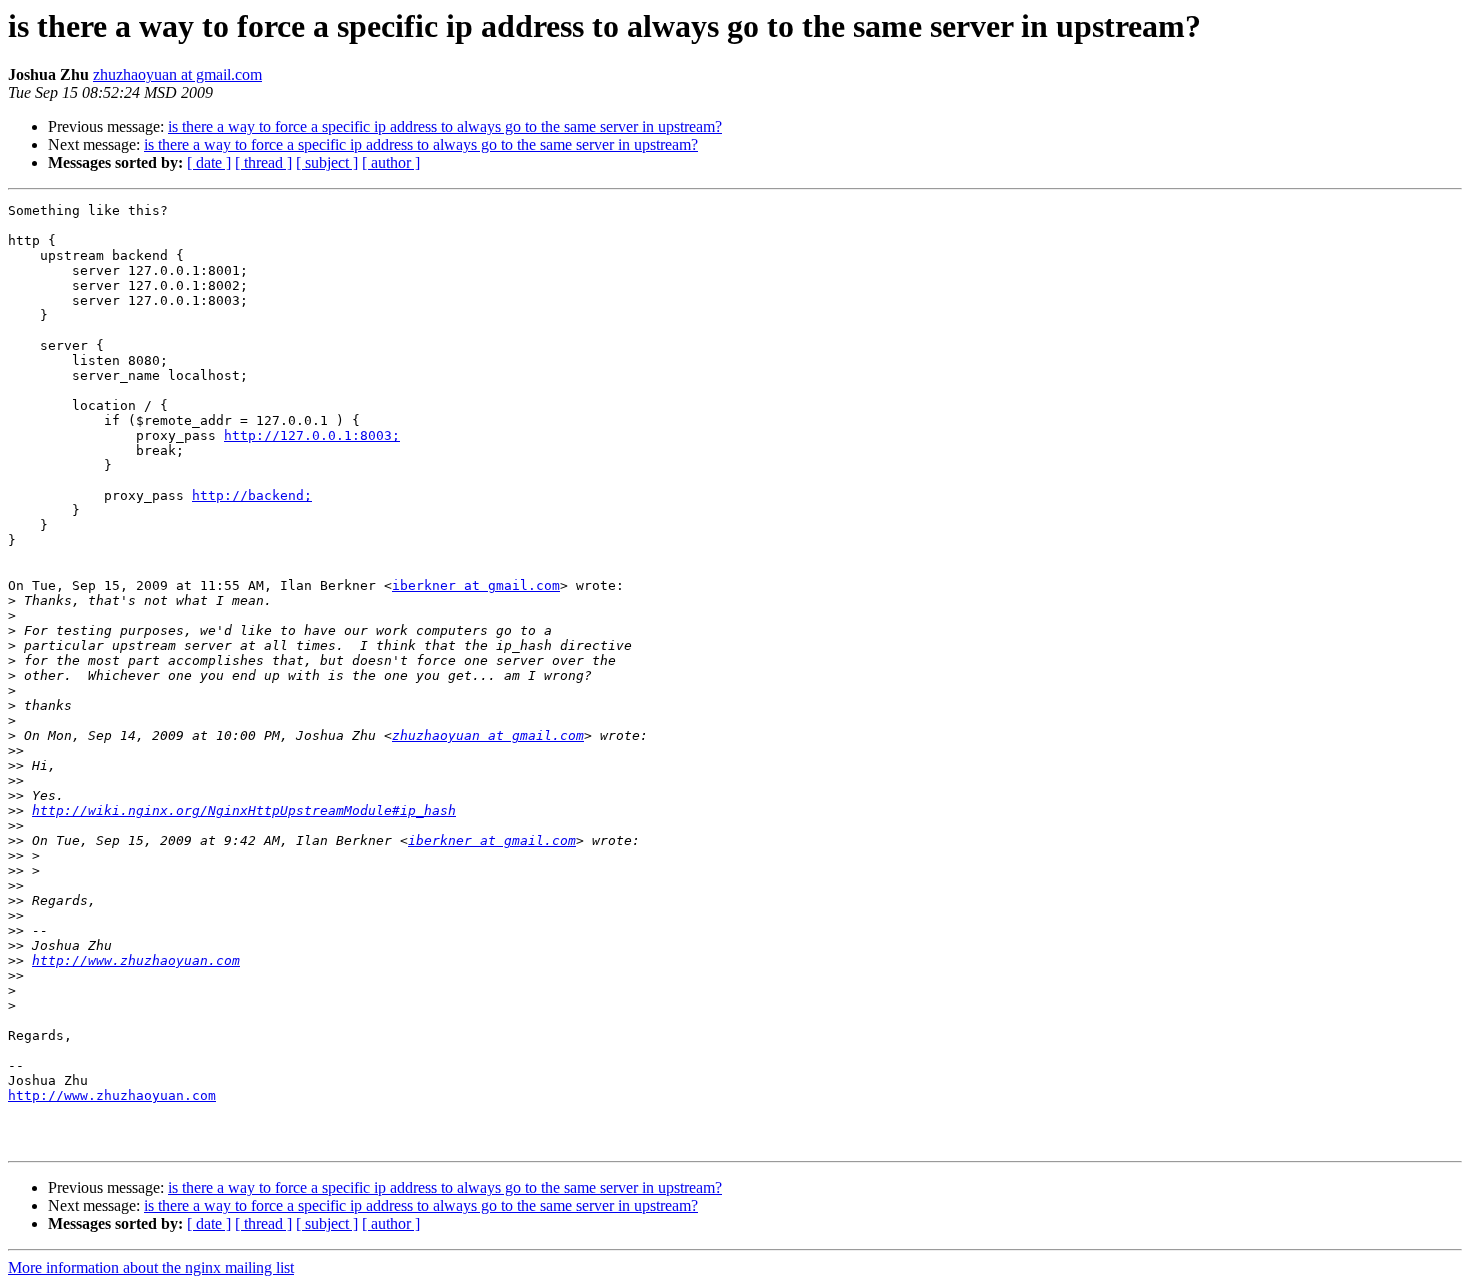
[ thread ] (263, 162)
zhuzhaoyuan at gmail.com (177, 74)
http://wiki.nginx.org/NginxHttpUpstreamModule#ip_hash (244, 810)
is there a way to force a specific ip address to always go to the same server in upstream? (445, 126)
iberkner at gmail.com (476, 585)
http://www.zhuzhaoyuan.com (136, 960)
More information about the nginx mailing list (151, 1267)
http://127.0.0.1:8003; (312, 435)
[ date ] (209, 162)
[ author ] (391, 162)
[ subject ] (327, 162)
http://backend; (252, 495)
